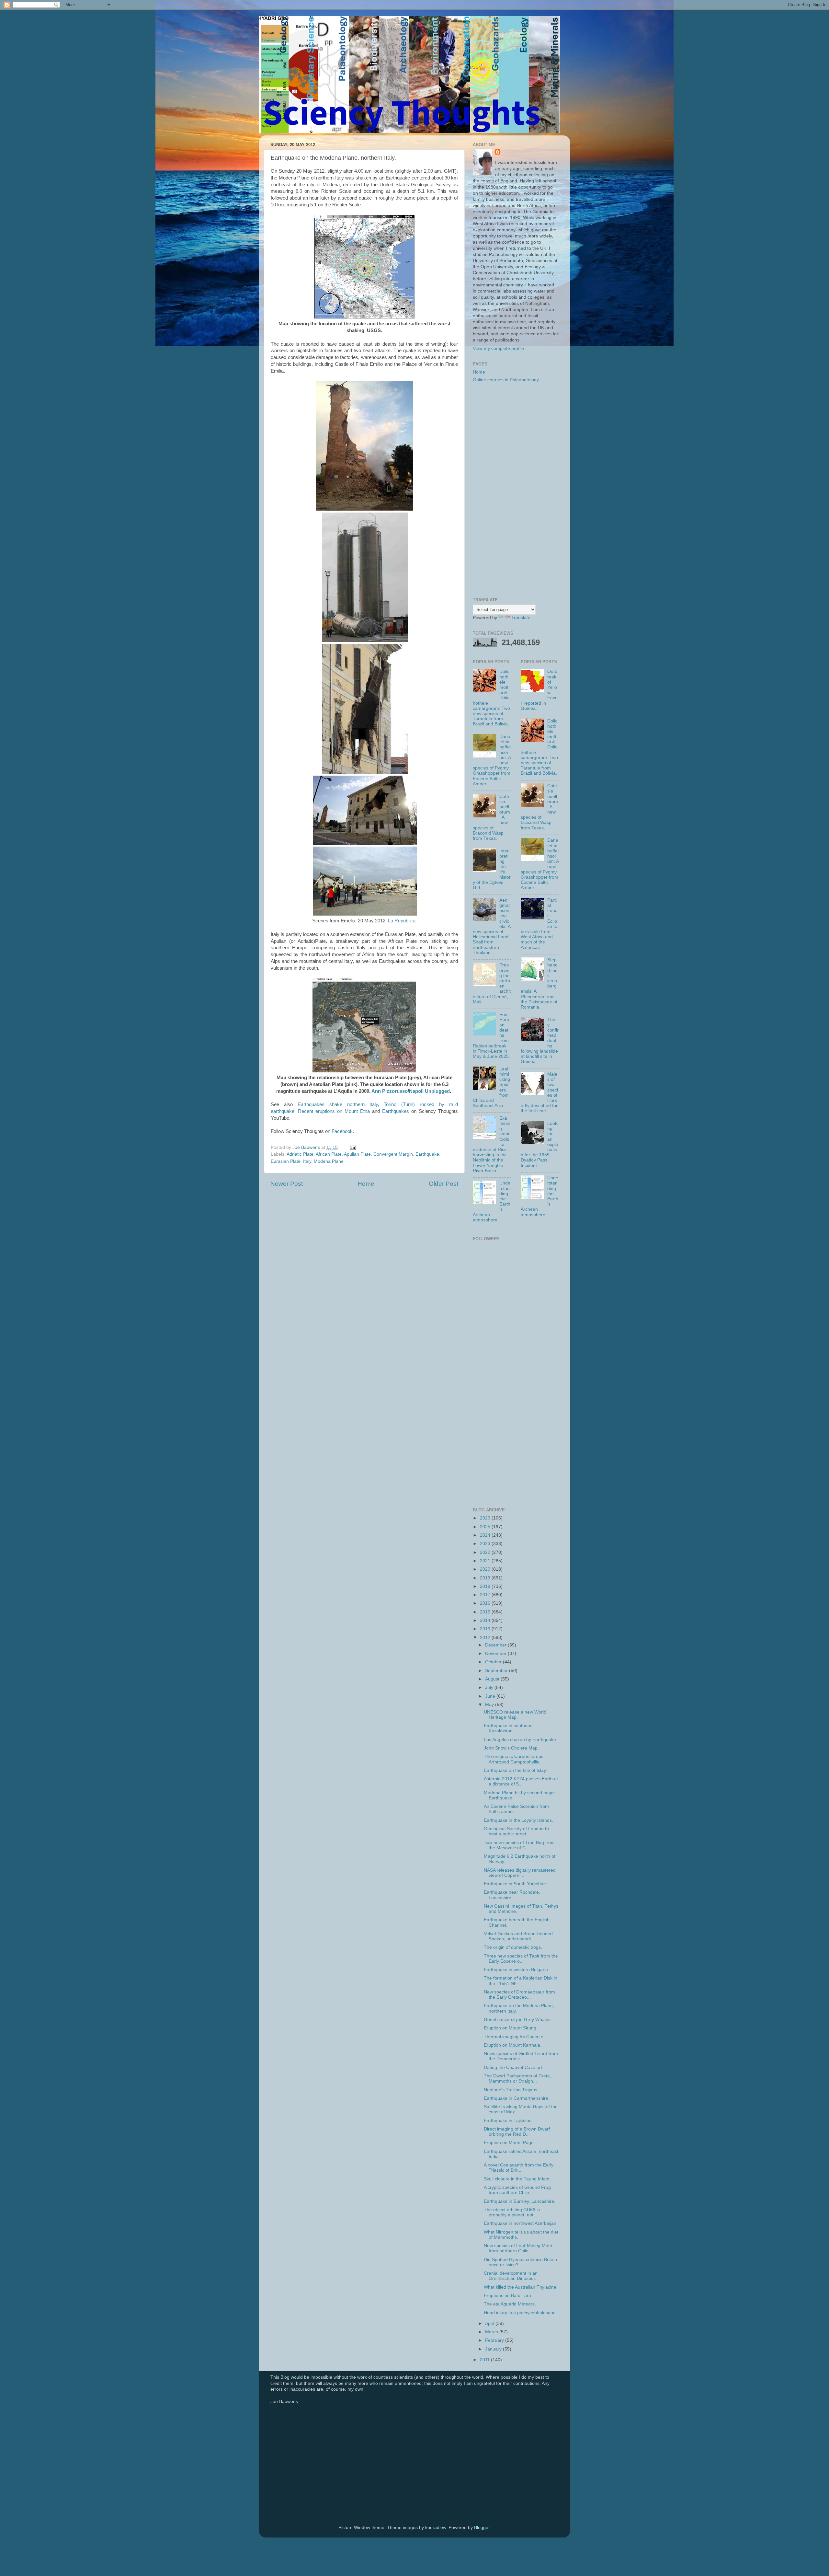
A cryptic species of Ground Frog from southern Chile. (517, 2190)
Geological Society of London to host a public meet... (516, 1831)
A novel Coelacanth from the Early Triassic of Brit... (519, 2168)
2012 (486, 1638)
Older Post (443, 1184)
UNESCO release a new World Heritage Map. (515, 1715)
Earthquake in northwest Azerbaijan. (521, 2223)
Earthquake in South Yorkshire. (516, 1884)
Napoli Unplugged (429, 1091)
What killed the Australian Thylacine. (521, 2287)
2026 (486, 1518)
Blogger (482, 2528)
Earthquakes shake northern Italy (338, 1104)
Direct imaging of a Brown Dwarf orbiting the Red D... (517, 2132)
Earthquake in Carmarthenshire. (517, 2098)
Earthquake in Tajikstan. (508, 2121)
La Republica (402, 921)
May (490, 1705)
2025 (486, 1527)
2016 (486, 1603)
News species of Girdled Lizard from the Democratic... (521, 2056)
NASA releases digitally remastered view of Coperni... (520, 1873)
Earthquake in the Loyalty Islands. (518, 1820)
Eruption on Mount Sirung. (511, 2028)
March (492, 2332)
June (491, 1696)
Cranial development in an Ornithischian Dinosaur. (511, 2276)
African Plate (329, 1154)
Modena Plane (329, 1161)
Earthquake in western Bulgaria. (517, 1970)
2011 (485, 2360)
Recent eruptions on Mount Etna (334, 1111)
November (496, 1653)
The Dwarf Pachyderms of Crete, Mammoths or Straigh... (517, 2079)
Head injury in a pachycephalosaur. (520, 2313)
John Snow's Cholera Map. (511, 1748)
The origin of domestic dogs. (513, 1947)
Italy (307, 1161)
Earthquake (427, 1154)
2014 (486, 1620)
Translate (521, 618)
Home (366, 1184)
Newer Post (287, 1184)
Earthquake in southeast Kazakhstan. (509, 1728)
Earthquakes (396, 1111)
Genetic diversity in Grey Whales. (518, 2020)
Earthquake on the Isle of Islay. (515, 1770)
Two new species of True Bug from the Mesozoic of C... (519, 1845)
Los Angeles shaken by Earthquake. (521, 1740)
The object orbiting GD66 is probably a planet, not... (512, 2212)
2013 (486, 1629)
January (494, 2349)
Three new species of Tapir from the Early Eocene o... (521, 1959)
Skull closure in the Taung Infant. (517, 2179)
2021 (486, 1561)
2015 (486, 1612)
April (490, 2323)
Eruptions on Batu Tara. (508, 2296)
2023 (486, 1544)
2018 (486, 1586)
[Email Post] (352, 1147)
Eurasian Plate (286, 1161)
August (493, 1679)
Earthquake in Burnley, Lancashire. (520, 2201)
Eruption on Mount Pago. (509, 2143)
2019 (486, 1578)
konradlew (436, 2528)
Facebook (342, 1131)
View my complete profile (498, 348)
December (496, 1645)
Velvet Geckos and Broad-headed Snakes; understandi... (518, 1936)
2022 (486, 1552)
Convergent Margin (393, 1154)
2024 (486, 1535)
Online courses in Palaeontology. (506, 380)
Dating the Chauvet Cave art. (514, 2068)
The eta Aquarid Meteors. (510, 2304)
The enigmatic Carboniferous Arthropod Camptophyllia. (514, 1759)
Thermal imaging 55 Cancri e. (514, 2037)
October (494, 1662)
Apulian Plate (357, 1154)
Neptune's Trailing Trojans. (511, 2090)
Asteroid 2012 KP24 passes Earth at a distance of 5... (521, 1781)
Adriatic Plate (300, 1154)
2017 (486, 1595)
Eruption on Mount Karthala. (513, 2045)
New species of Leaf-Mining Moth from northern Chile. (518, 2248)
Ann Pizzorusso (390, 1091)
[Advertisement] (516, 491)
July (490, 1687)
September (497, 1671)
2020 (486, 1569)
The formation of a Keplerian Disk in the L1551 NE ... (521, 1981)
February (495, 2340)
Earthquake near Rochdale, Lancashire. (512, 1895)
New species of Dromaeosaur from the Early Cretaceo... (519, 1995)
